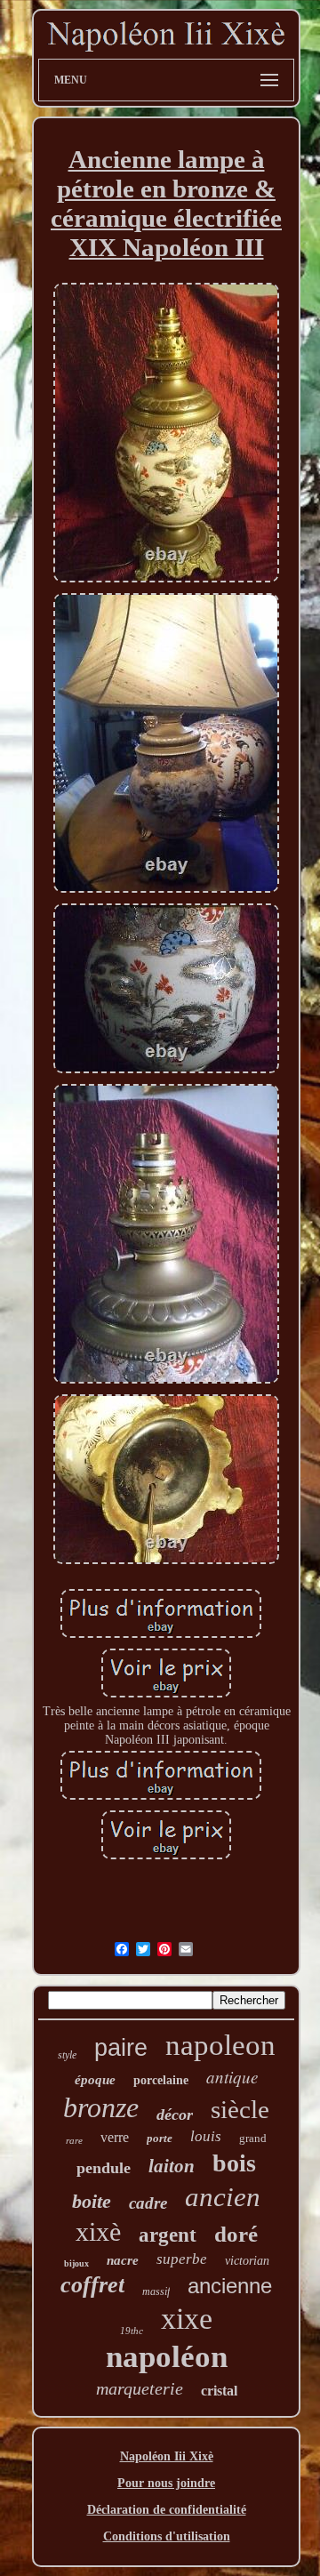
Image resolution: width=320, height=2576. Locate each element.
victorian (247, 2261)
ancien (223, 2197)
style (67, 2055)
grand (253, 2138)
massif (156, 2291)
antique (232, 2077)
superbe (182, 2259)
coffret (92, 2285)
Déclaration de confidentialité (167, 2510)
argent (168, 2235)
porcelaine (161, 2080)
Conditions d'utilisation (167, 2536)
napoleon (220, 2045)
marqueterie (140, 2388)
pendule (104, 2168)
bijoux (76, 2263)
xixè (98, 2231)
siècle (240, 2109)
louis (206, 2136)
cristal (219, 2391)
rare (74, 2140)
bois (234, 2163)
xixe (187, 2319)
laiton (172, 2166)
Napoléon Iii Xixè (167, 2456)
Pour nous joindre (166, 2483)
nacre (123, 2260)
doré (236, 2234)
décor (175, 2115)
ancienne (230, 2286)
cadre (148, 2203)
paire (121, 2048)
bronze (101, 2107)
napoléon (167, 2357)
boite (92, 2201)
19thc (132, 2331)
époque (95, 2080)
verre (115, 2137)
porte (160, 2138)
